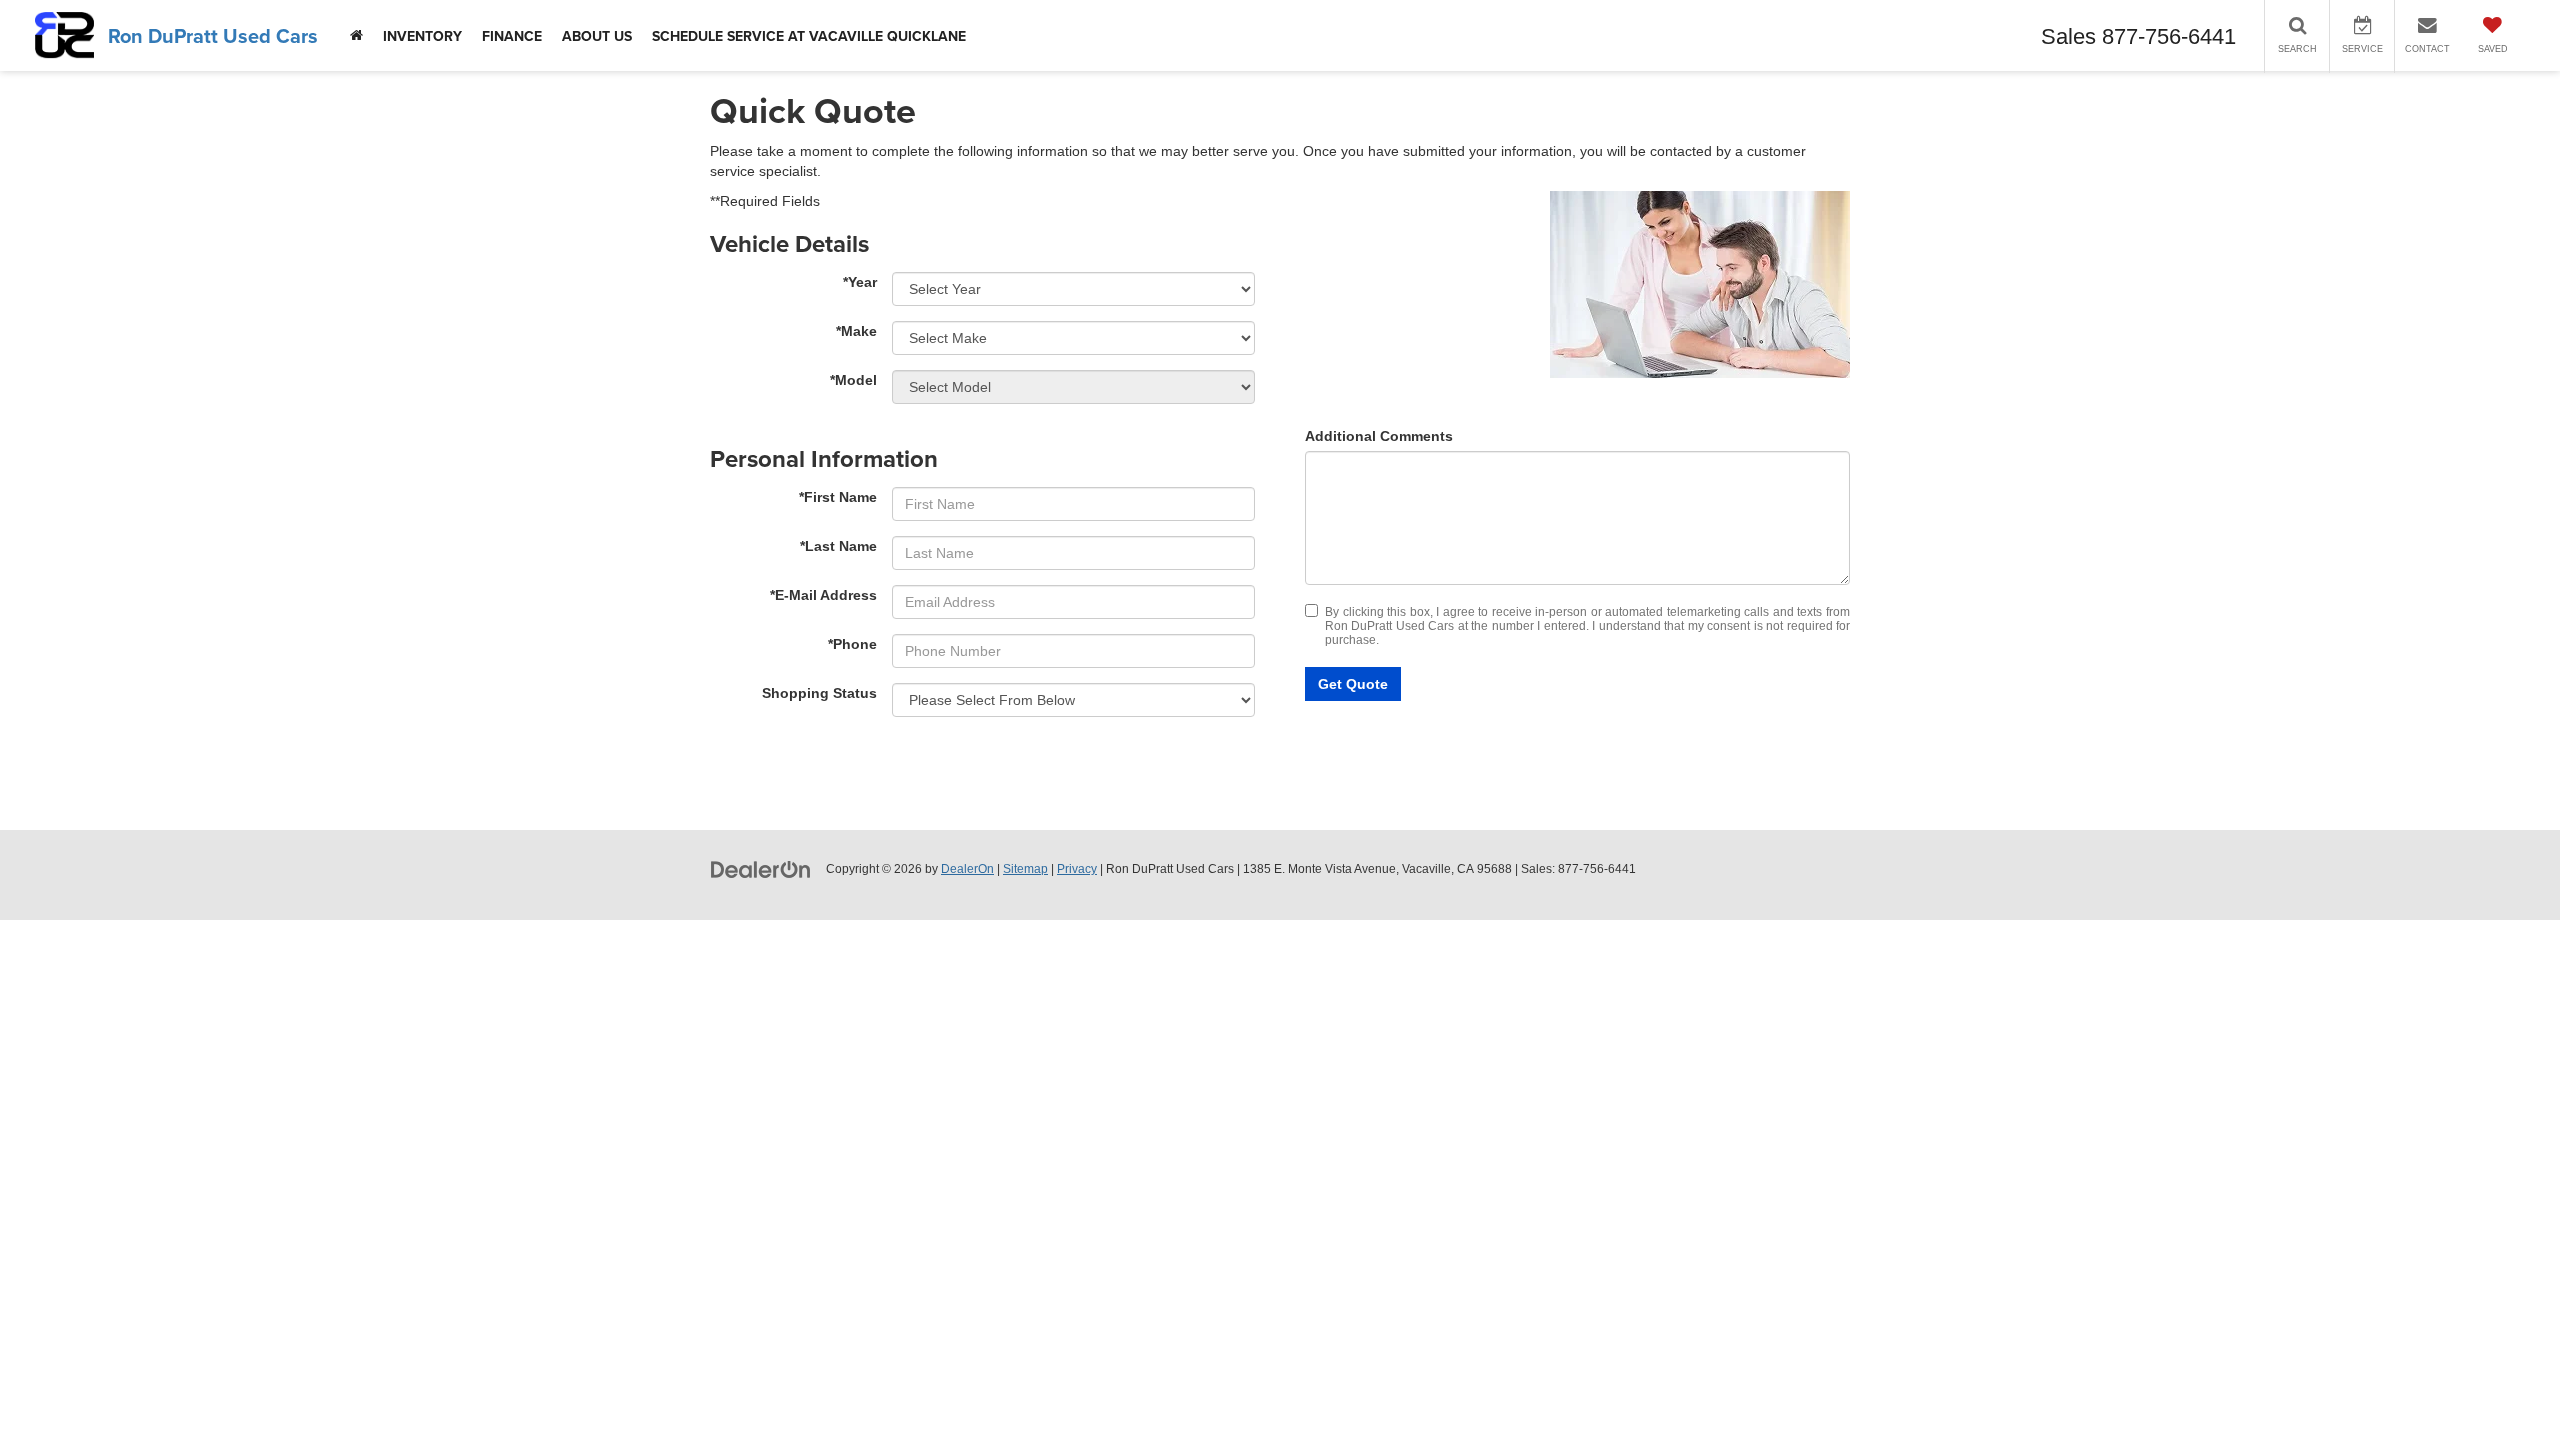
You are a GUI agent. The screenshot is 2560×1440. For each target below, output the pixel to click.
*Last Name (838, 546)
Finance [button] (512, 36)
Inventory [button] (422, 36)
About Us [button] (597, 36)
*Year (860, 282)
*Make (856, 331)
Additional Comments (1379, 436)
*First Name (838, 497)
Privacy (1077, 869)
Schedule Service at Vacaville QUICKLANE (809, 36)
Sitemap (1025, 869)
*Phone (852, 644)
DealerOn (967, 869)
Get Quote (1353, 684)
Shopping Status (819, 693)
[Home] (356, 35)
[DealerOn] (761, 868)
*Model (853, 380)
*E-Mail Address (823, 595)
